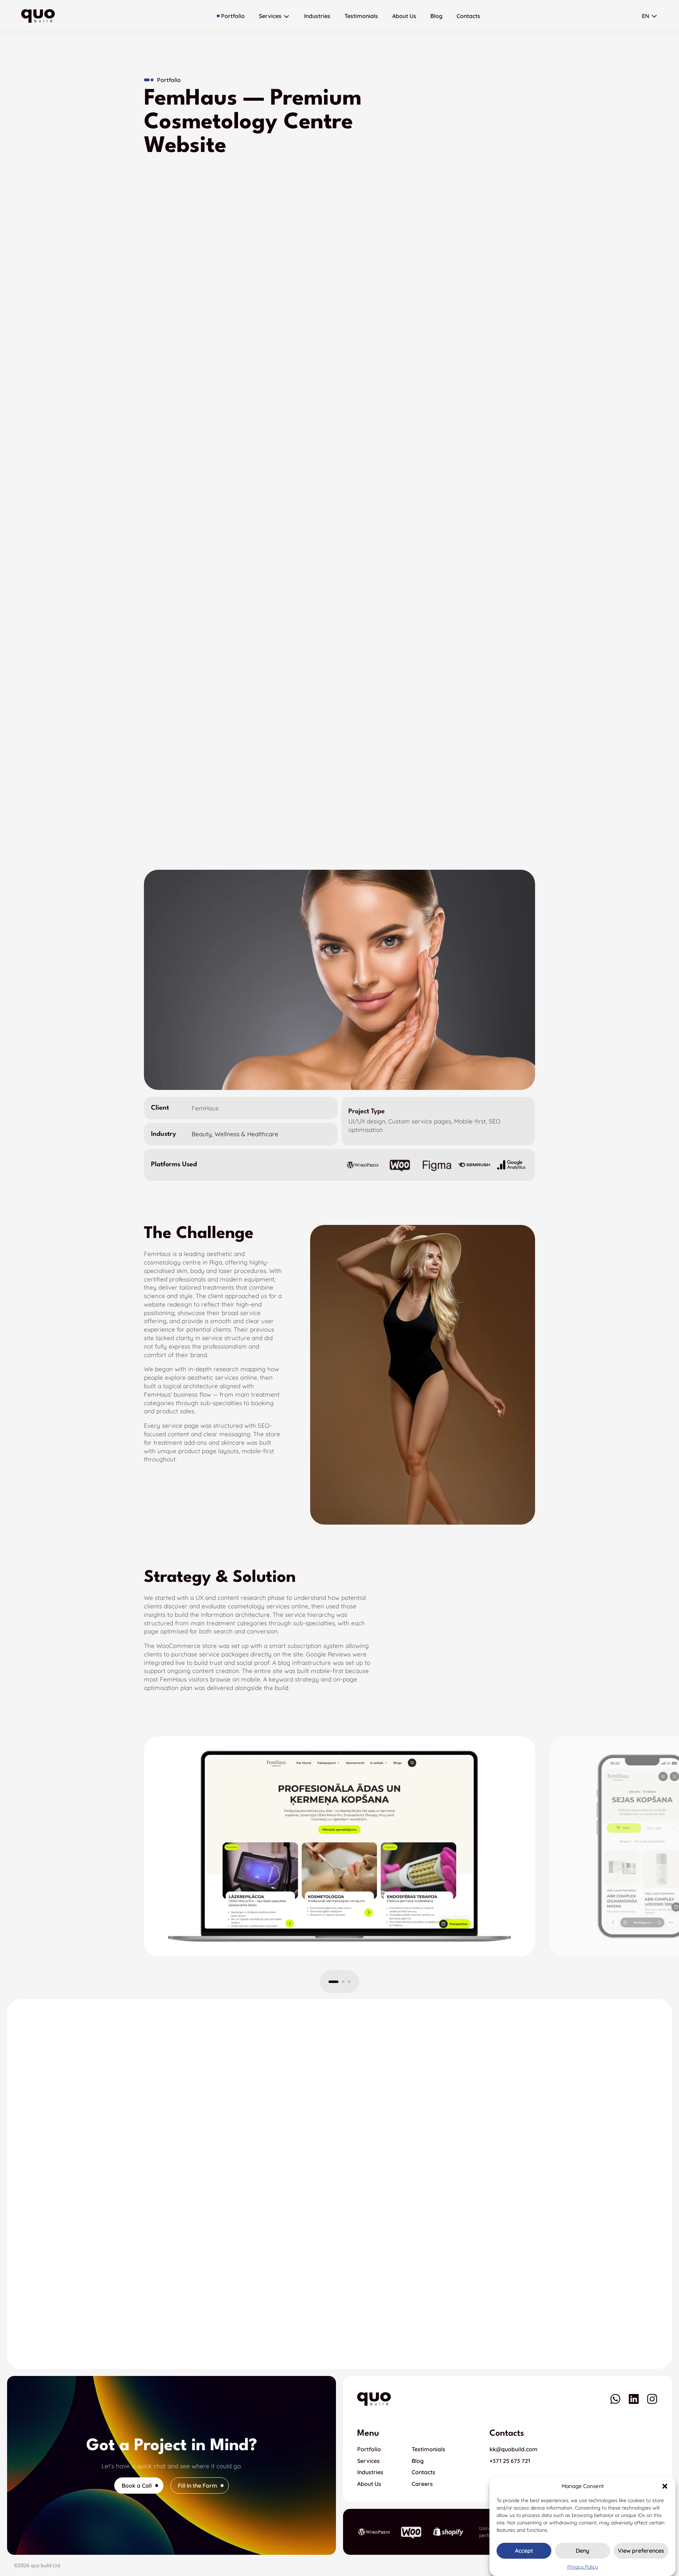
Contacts (423, 2472)
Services (368, 2461)
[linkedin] (634, 2399)
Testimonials (428, 2449)
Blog (418, 2461)
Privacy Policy (583, 2567)
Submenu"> (654, 16)
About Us (369, 2484)
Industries (370, 2472)
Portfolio (369, 2449)
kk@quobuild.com (513, 2449)
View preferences (641, 2551)
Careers (422, 2484)
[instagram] (652, 2399)
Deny (582, 2551)
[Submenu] (286, 16)
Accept (524, 2551)
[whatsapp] (615, 2399)
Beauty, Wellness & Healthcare (235, 1134)
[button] (665, 2486)
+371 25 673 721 (510, 2461)
